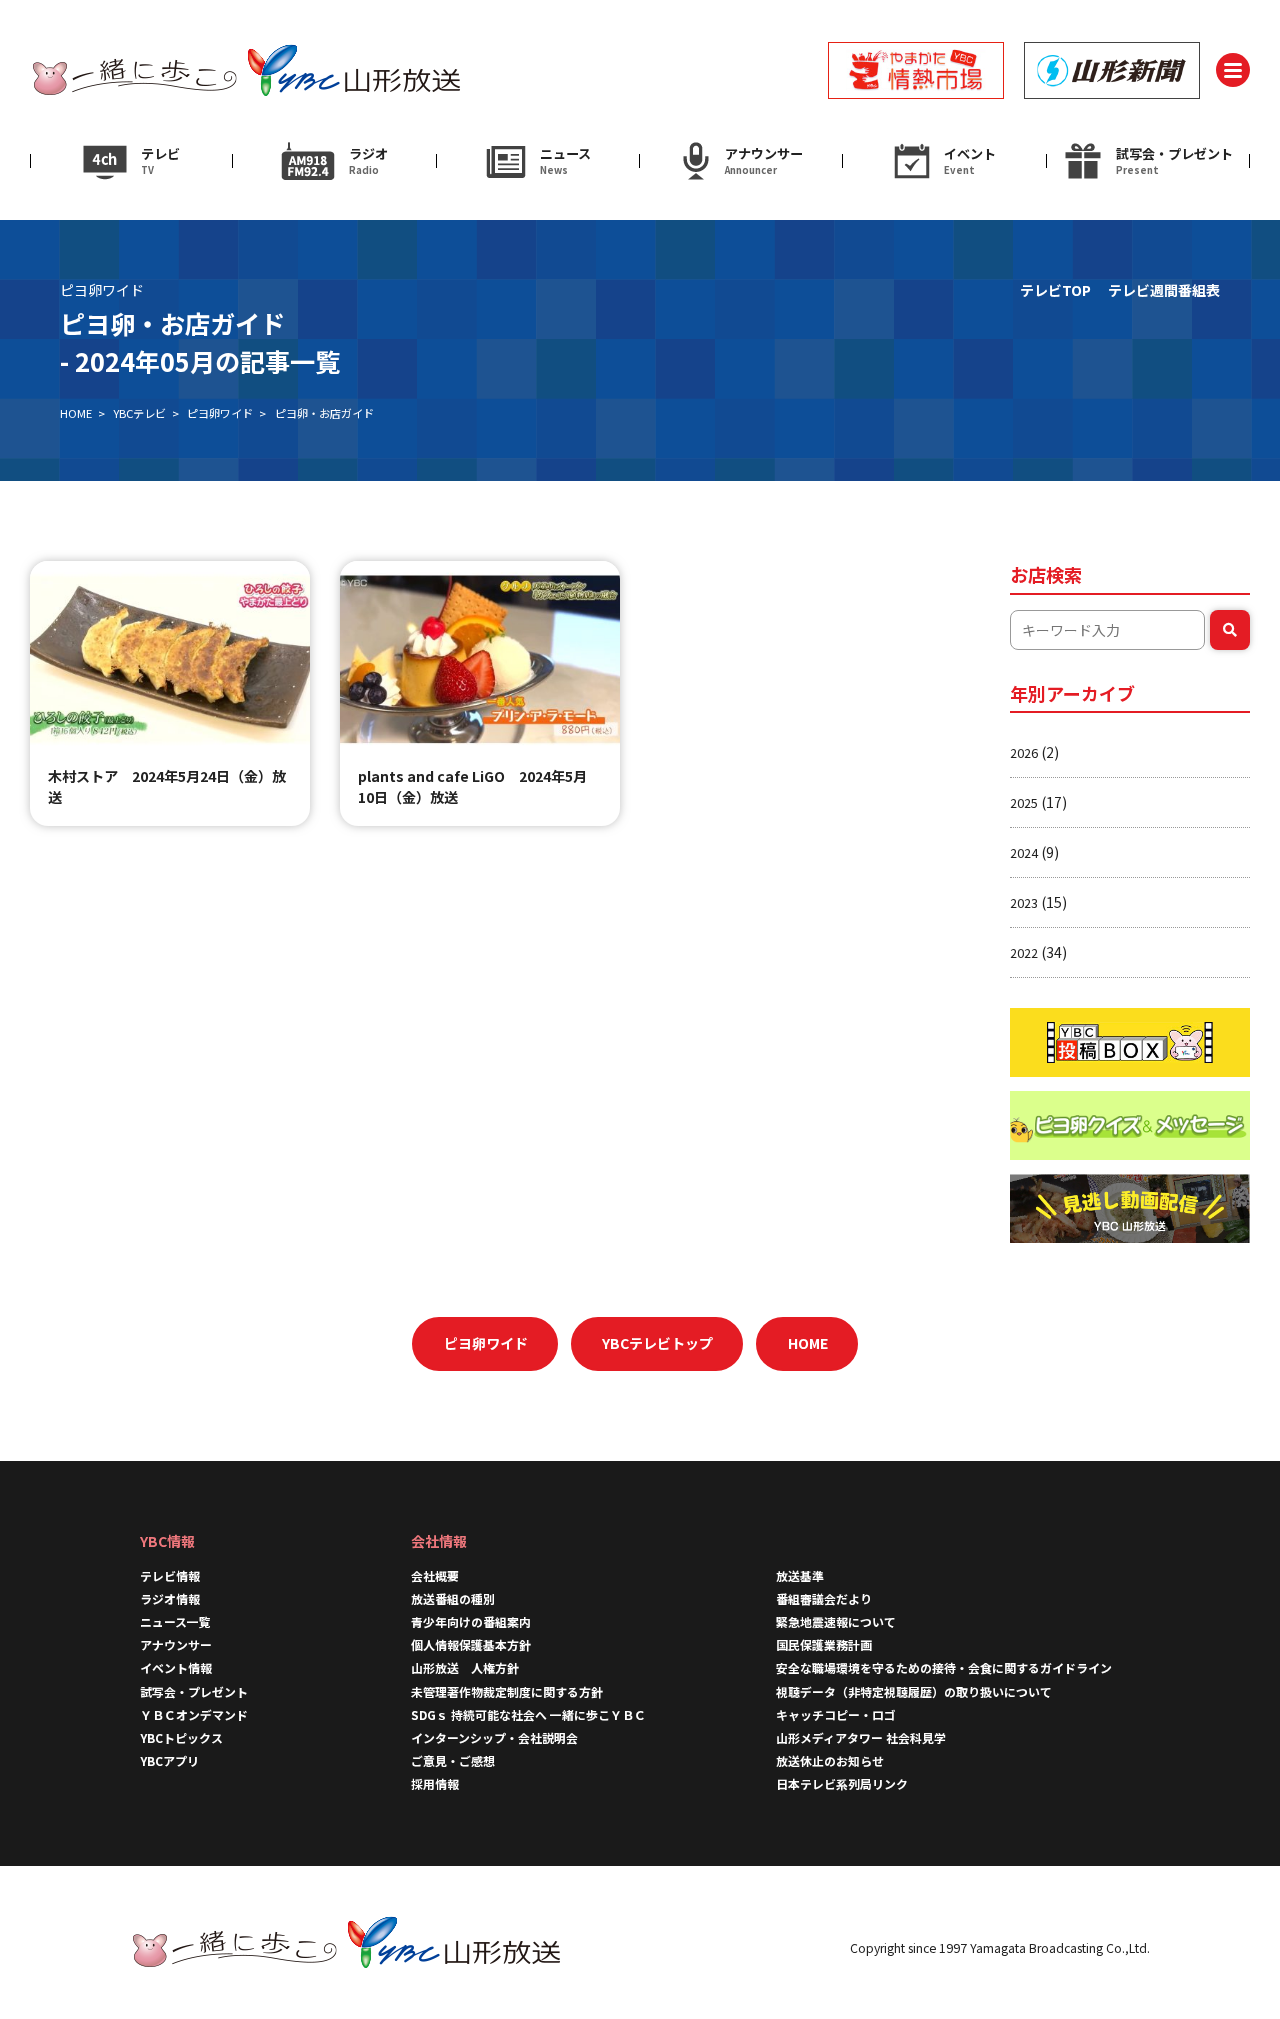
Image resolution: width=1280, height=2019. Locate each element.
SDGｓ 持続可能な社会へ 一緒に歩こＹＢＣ (528, 1714)
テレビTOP (1055, 290)
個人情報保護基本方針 (471, 1644)
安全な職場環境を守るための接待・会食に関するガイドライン (944, 1667)
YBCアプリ (169, 1760)
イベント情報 (176, 1667)
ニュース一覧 (175, 1621)
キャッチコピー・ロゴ (836, 1714)
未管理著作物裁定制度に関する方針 (507, 1691)
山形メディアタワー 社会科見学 (861, 1737)
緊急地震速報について (836, 1621)
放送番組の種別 (453, 1598)
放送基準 (800, 1575)
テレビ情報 (170, 1575)
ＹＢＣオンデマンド (194, 1714)
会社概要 (435, 1575)
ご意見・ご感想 (453, 1760)
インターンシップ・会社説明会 (494, 1737)
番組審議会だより (824, 1598)
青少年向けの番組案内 (471, 1621)
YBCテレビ (139, 413)
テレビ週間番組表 (1164, 290)
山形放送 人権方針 (465, 1667)
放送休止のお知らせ (830, 1760)
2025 (1024, 802)
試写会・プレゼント (194, 1691)
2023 (1024, 902)
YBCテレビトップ (657, 1343)
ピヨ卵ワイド (220, 413)
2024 (1024, 852)
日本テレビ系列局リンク (842, 1783)
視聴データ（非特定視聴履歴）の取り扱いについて (914, 1691)
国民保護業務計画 (824, 1644)
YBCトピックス (181, 1737)
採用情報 (441, 1783)
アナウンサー (176, 1644)
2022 (1024, 952)
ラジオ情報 (170, 1598)
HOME (76, 413)
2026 (1024, 752)
